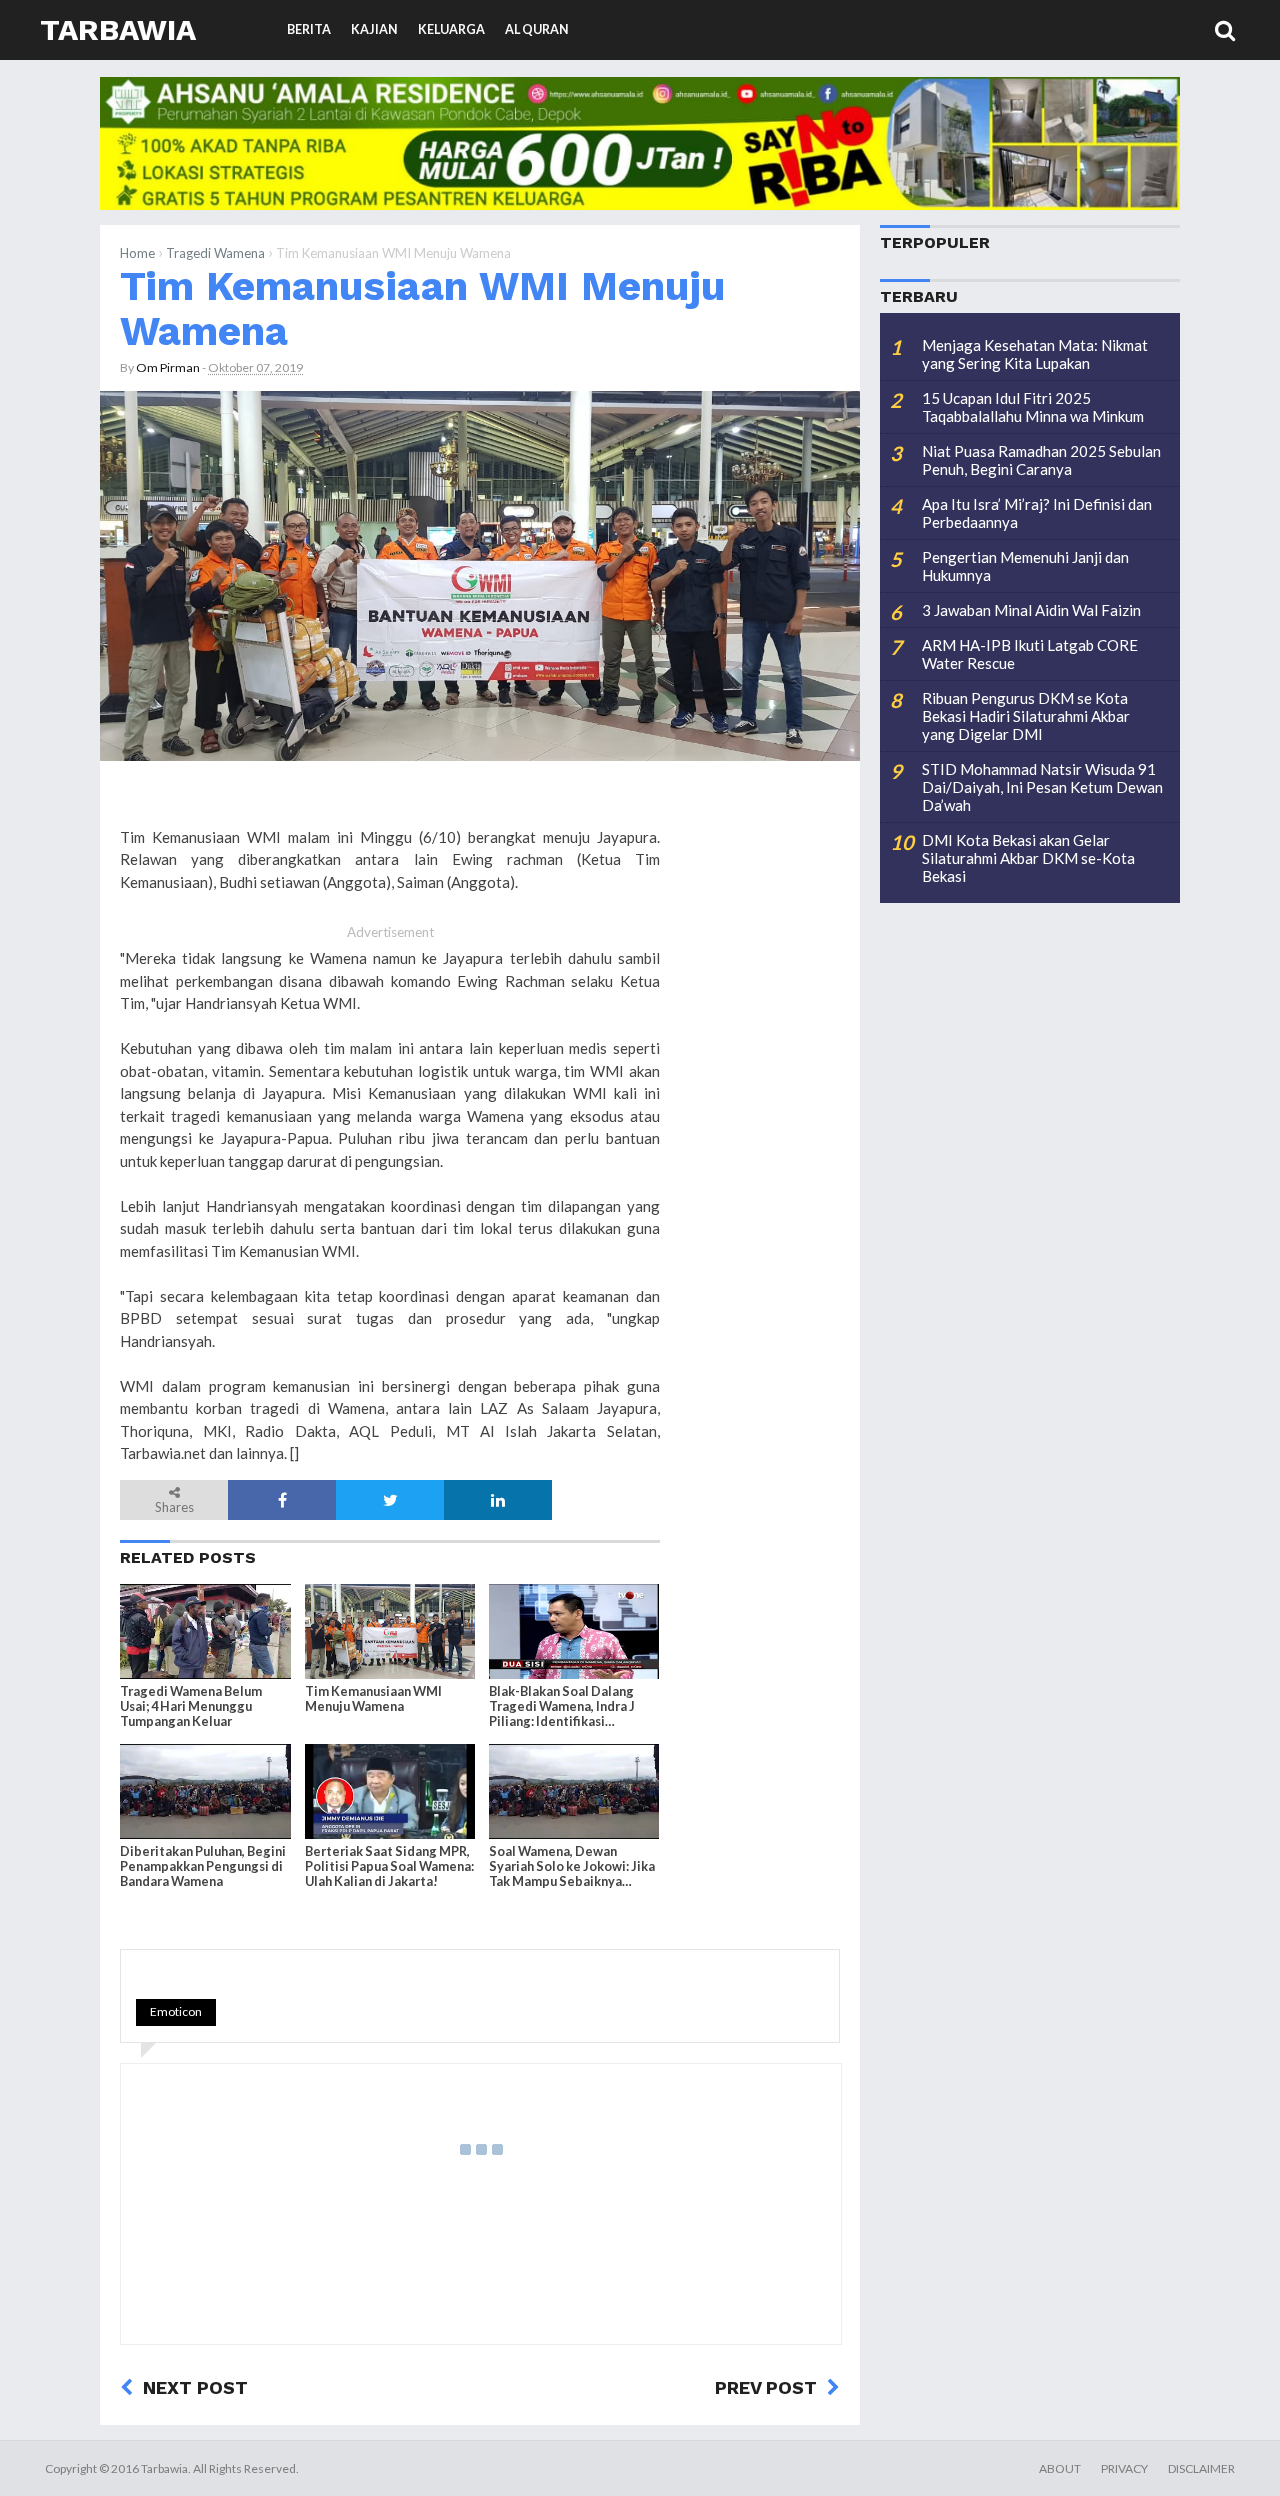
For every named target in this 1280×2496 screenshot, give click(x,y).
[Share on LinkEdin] (498, 1500)
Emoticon (176, 2011)
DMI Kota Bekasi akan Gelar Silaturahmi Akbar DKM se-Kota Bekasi (1028, 858)
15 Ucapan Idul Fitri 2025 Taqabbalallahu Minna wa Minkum (1033, 407)
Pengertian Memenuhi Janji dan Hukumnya (1025, 566)
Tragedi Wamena (215, 253)
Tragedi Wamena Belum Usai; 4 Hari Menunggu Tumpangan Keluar (191, 1706)
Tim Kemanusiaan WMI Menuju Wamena (422, 308)
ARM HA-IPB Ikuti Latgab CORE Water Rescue (1030, 654)
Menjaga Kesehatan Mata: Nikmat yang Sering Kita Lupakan (1035, 354)
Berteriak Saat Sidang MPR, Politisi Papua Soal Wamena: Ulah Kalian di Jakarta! (389, 1866)
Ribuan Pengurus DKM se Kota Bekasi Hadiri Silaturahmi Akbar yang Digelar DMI (1026, 716)
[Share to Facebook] (282, 1500)
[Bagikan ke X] (390, 1500)
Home (137, 253)
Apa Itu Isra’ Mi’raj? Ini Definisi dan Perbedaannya (1037, 513)
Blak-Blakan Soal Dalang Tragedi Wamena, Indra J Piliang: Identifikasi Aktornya (562, 1707)
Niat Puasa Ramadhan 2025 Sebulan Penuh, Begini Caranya (1041, 460)
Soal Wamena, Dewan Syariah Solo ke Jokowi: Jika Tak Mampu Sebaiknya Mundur (572, 1867)
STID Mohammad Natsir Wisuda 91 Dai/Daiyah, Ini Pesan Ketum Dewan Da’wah (1042, 787)
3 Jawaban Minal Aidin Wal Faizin (1031, 610)
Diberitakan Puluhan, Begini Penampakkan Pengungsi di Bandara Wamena (203, 1866)
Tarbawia (118, 29)
